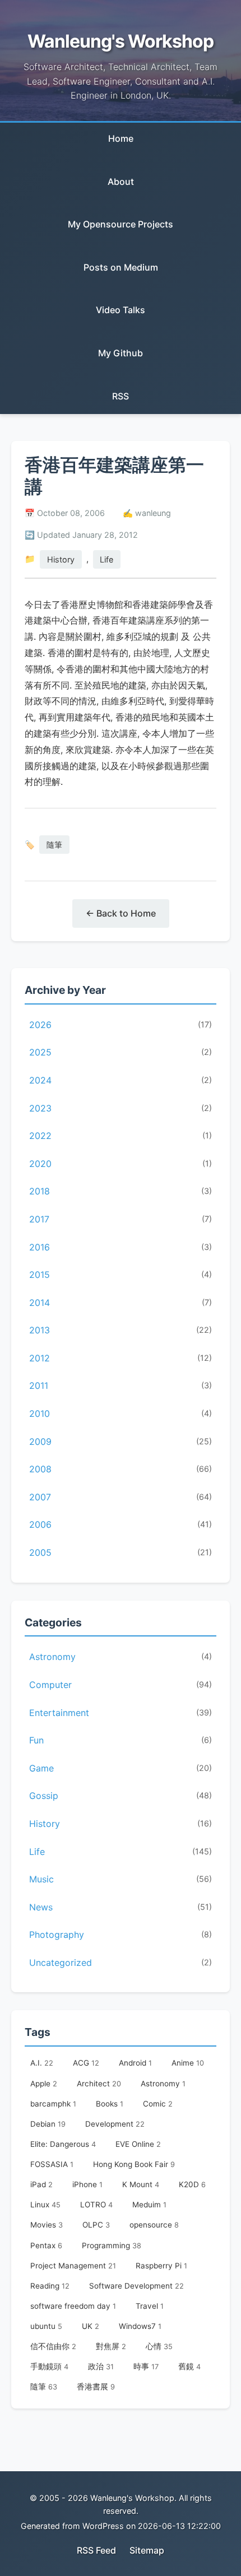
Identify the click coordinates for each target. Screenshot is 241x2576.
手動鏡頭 (49, 2366)
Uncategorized (121, 1963)
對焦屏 (111, 2346)
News (121, 1907)
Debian (48, 2124)
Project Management (73, 2266)
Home (121, 138)
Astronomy (121, 1657)
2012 (121, 1358)
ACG (86, 2063)
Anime (188, 2063)
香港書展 (96, 2387)
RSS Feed (96, 2550)
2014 (121, 1303)
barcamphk (53, 2104)
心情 (159, 2346)
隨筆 (54, 845)
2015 (121, 1275)
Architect (99, 2084)
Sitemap (147, 2550)
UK (91, 2326)
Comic (158, 2104)
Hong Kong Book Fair (134, 2164)
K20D (192, 2184)
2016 (121, 1247)
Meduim (149, 2205)
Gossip (121, 1796)
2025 (121, 1052)
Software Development (136, 2286)
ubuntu (46, 2326)
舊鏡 (189, 2366)
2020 (121, 1164)
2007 (121, 1497)
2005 (121, 1552)
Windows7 (140, 2326)
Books (110, 2104)
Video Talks (121, 310)
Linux (45, 2205)
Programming (112, 2245)
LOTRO (96, 2205)
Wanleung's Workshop (121, 41)
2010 (121, 1413)
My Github (121, 353)
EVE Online (138, 2144)
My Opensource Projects (121, 224)
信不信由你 (53, 2346)
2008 (121, 1469)
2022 (121, 1136)
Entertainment (121, 1713)
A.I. (42, 2063)
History (61, 559)
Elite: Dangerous (63, 2144)
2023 (121, 1108)
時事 (146, 2366)
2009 (121, 1442)
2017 (121, 1219)
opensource (154, 2225)
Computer (121, 1685)
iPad (41, 2184)
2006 (121, 1524)
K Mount (141, 2184)
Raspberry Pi (161, 2266)
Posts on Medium (121, 267)
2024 (121, 1080)
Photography (121, 1935)
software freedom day (73, 2306)
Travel (150, 2306)
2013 (121, 1330)
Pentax (46, 2245)
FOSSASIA (52, 2164)
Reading (50, 2286)
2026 (121, 1025)
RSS (121, 396)
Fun (121, 1740)
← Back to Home (121, 913)
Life (106, 559)
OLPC (96, 2225)
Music (121, 1879)
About (121, 182)
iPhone (87, 2184)
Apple (44, 2084)
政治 (101, 2366)
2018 (121, 1191)
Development (115, 2124)
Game (121, 1768)
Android (135, 2063)
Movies (47, 2225)
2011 (121, 1385)
